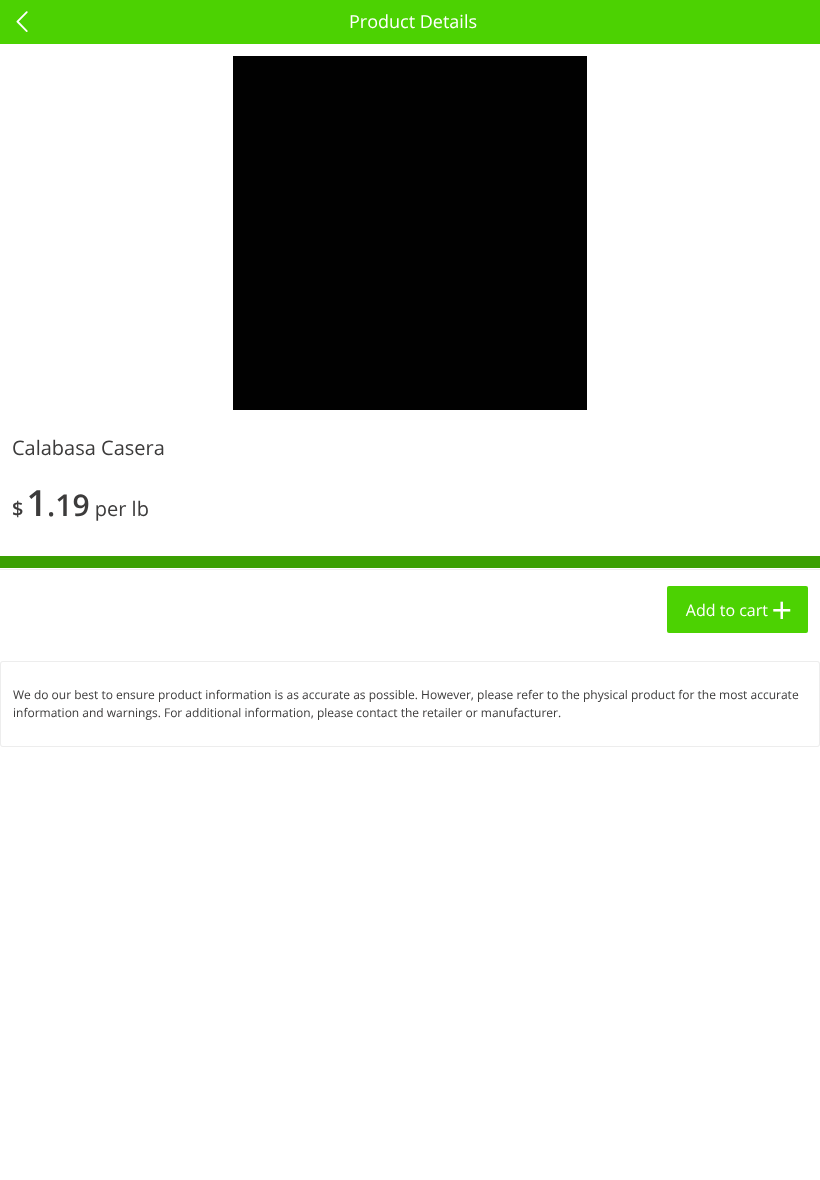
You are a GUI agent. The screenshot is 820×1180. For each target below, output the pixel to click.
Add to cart (727, 610)
